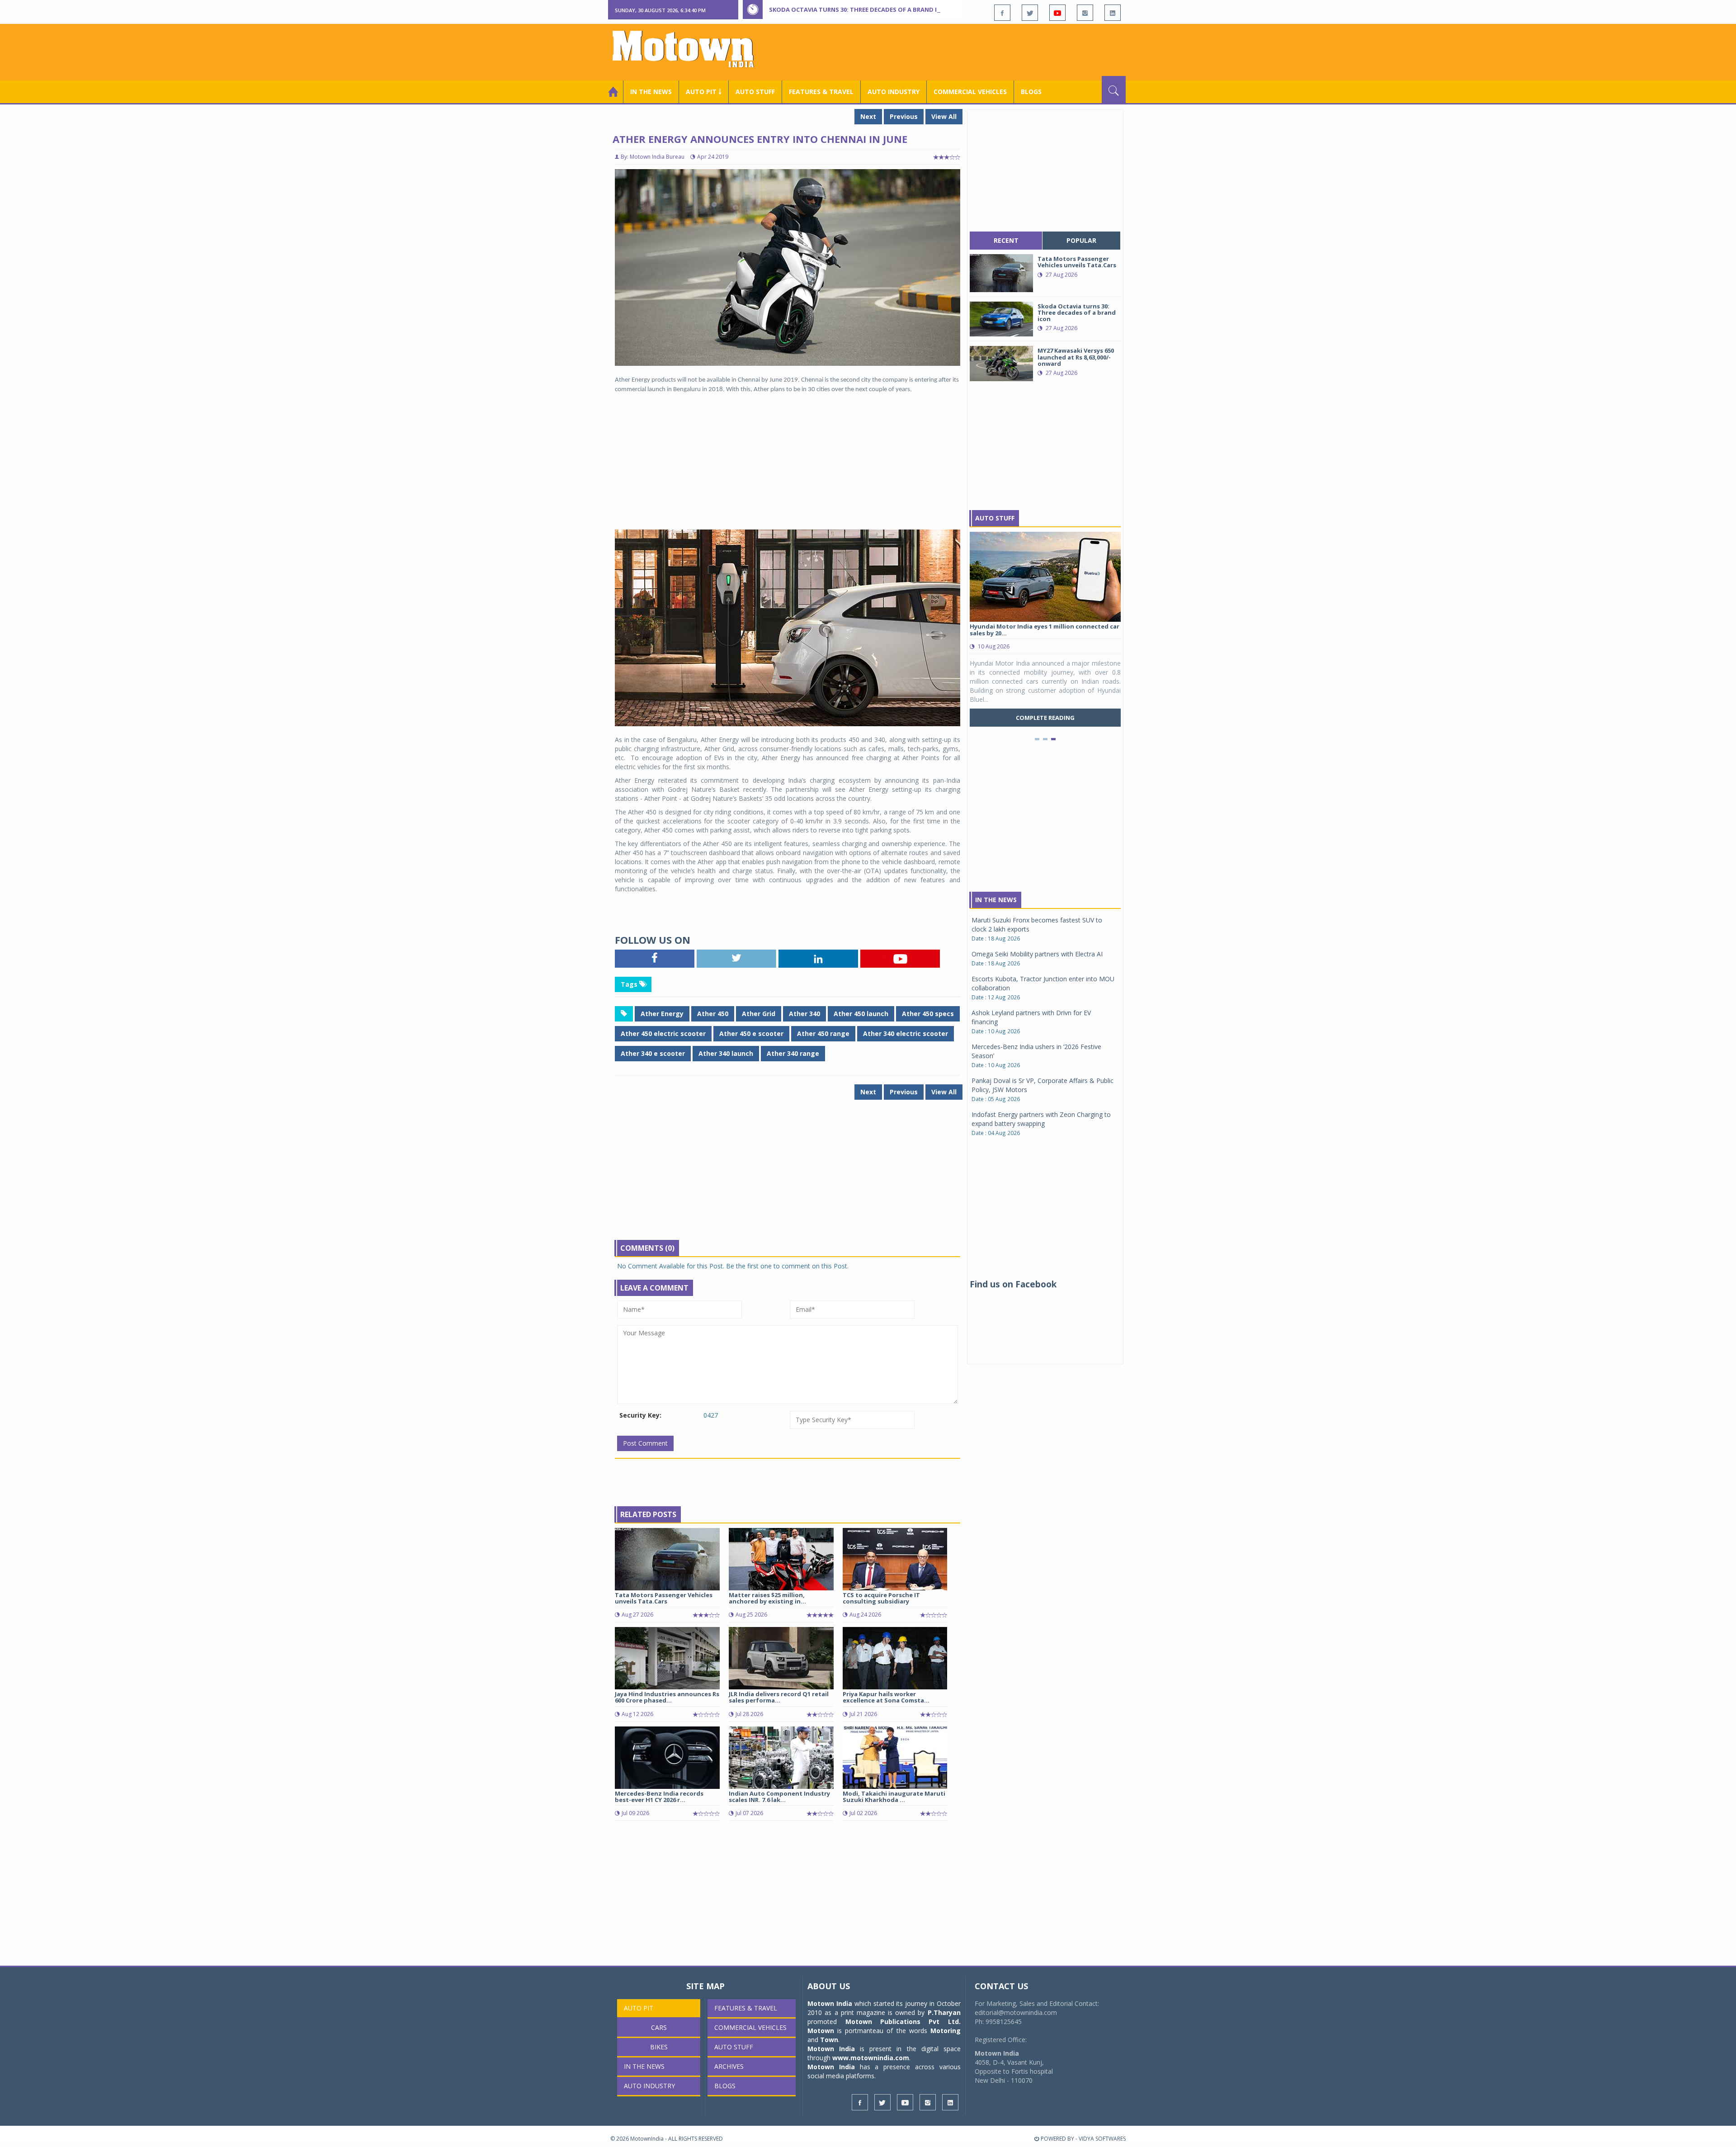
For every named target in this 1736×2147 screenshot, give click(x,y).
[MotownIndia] (689, 49)
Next (868, 116)
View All (944, 116)
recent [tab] (1006, 240)
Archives (729, 2066)
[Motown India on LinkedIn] (1113, 13)
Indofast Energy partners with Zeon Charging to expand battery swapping (1041, 1119)
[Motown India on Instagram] (1085, 13)
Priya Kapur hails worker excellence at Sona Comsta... (886, 1697)
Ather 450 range (823, 1033)
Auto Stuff (755, 92)
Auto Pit (639, 2008)
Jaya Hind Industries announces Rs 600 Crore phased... (667, 1697)
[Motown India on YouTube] (1057, 13)
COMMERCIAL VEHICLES (970, 92)
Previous (904, 116)
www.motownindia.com (871, 2058)
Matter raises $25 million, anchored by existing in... (767, 1598)
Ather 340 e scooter (653, 1053)
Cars (659, 2027)
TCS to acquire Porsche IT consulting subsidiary (881, 1598)
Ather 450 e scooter (751, 1033)
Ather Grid (759, 1014)
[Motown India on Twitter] (1030, 13)
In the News (651, 92)
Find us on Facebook (1013, 1284)
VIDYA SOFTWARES (1102, 2139)
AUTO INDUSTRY (894, 92)
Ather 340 (804, 1014)
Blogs (1031, 92)
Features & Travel (821, 92)
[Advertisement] (961, 51)
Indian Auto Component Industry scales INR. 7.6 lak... (779, 1797)
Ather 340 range (793, 1053)
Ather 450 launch (861, 1014)
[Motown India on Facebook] (1002, 13)
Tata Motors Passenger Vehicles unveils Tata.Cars (664, 1598)
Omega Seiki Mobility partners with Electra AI (1037, 954)
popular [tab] (1081, 240)
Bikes (659, 2047)
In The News (996, 900)
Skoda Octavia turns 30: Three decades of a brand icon (859, 9)
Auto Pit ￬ (704, 92)
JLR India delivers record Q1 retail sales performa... (779, 1697)
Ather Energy (662, 1014)
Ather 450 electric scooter (663, 1033)
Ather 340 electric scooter (906, 1033)
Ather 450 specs (928, 1014)
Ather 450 (713, 1014)
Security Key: (640, 1415)
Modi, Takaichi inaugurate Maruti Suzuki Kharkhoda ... (894, 1797)
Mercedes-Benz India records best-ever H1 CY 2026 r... (659, 1797)
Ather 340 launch (726, 1053)
